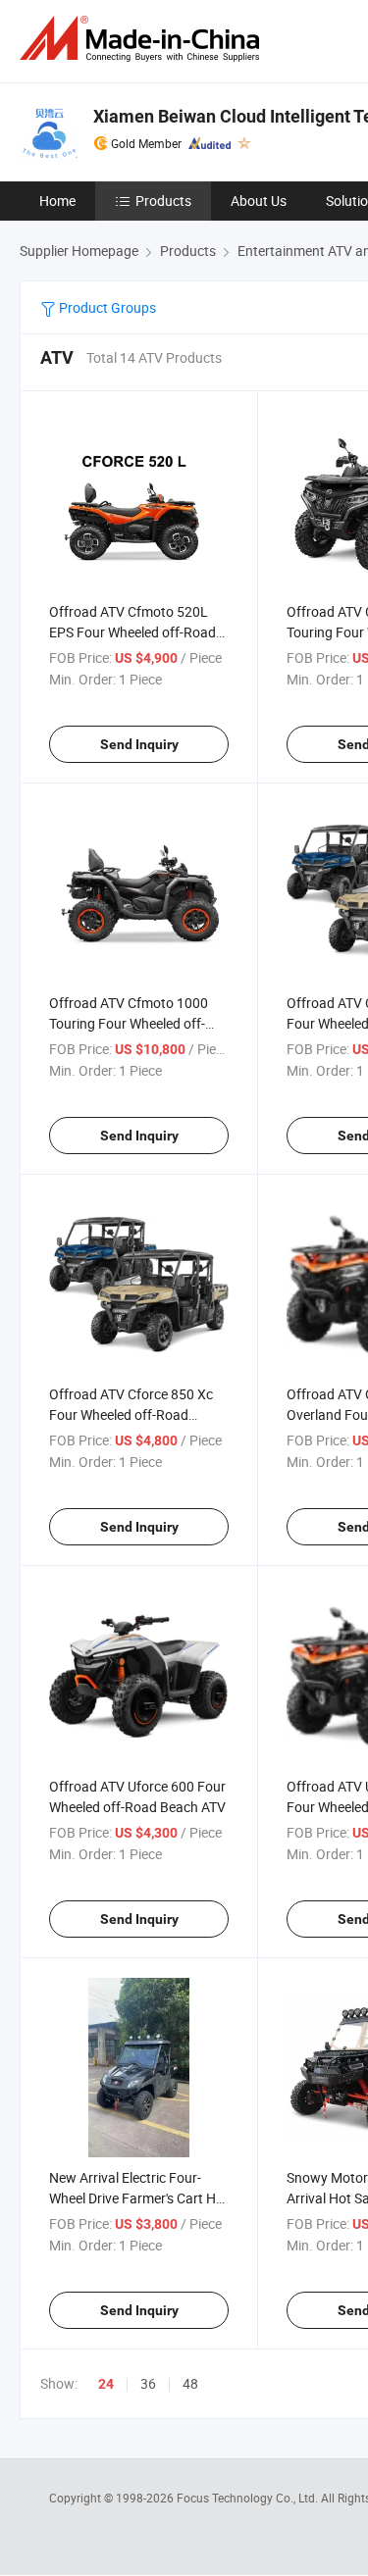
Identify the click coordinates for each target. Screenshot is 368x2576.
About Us (259, 201)
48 (190, 2383)
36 (148, 2383)
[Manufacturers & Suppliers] (143, 39)
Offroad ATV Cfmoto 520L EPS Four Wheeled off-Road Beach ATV (132, 632)
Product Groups (106, 307)
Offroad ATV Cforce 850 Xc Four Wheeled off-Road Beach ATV (131, 1414)
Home (57, 201)
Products (163, 201)
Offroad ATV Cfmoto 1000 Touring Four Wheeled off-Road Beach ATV (129, 1023)
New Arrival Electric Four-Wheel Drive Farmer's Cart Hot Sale (139, 2198)
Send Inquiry (139, 744)
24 (106, 2384)
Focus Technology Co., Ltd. (249, 2498)
